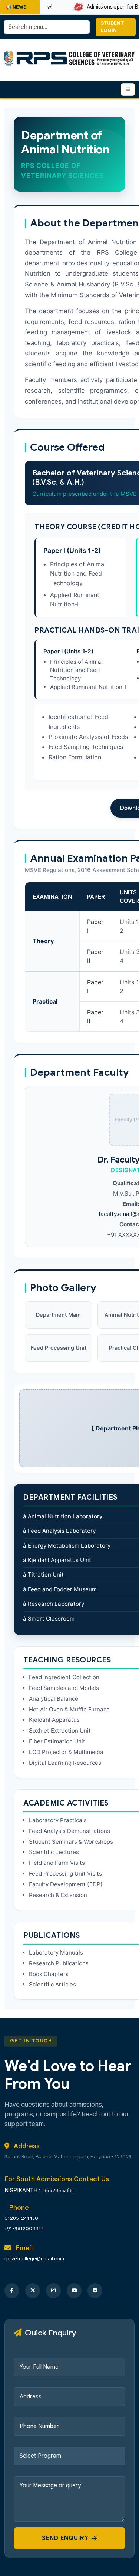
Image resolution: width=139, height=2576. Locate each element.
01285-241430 (21, 2218)
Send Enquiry (65, 2538)
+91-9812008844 (24, 2229)
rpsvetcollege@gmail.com (34, 2259)
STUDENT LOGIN (112, 27)
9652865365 (58, 2190)
